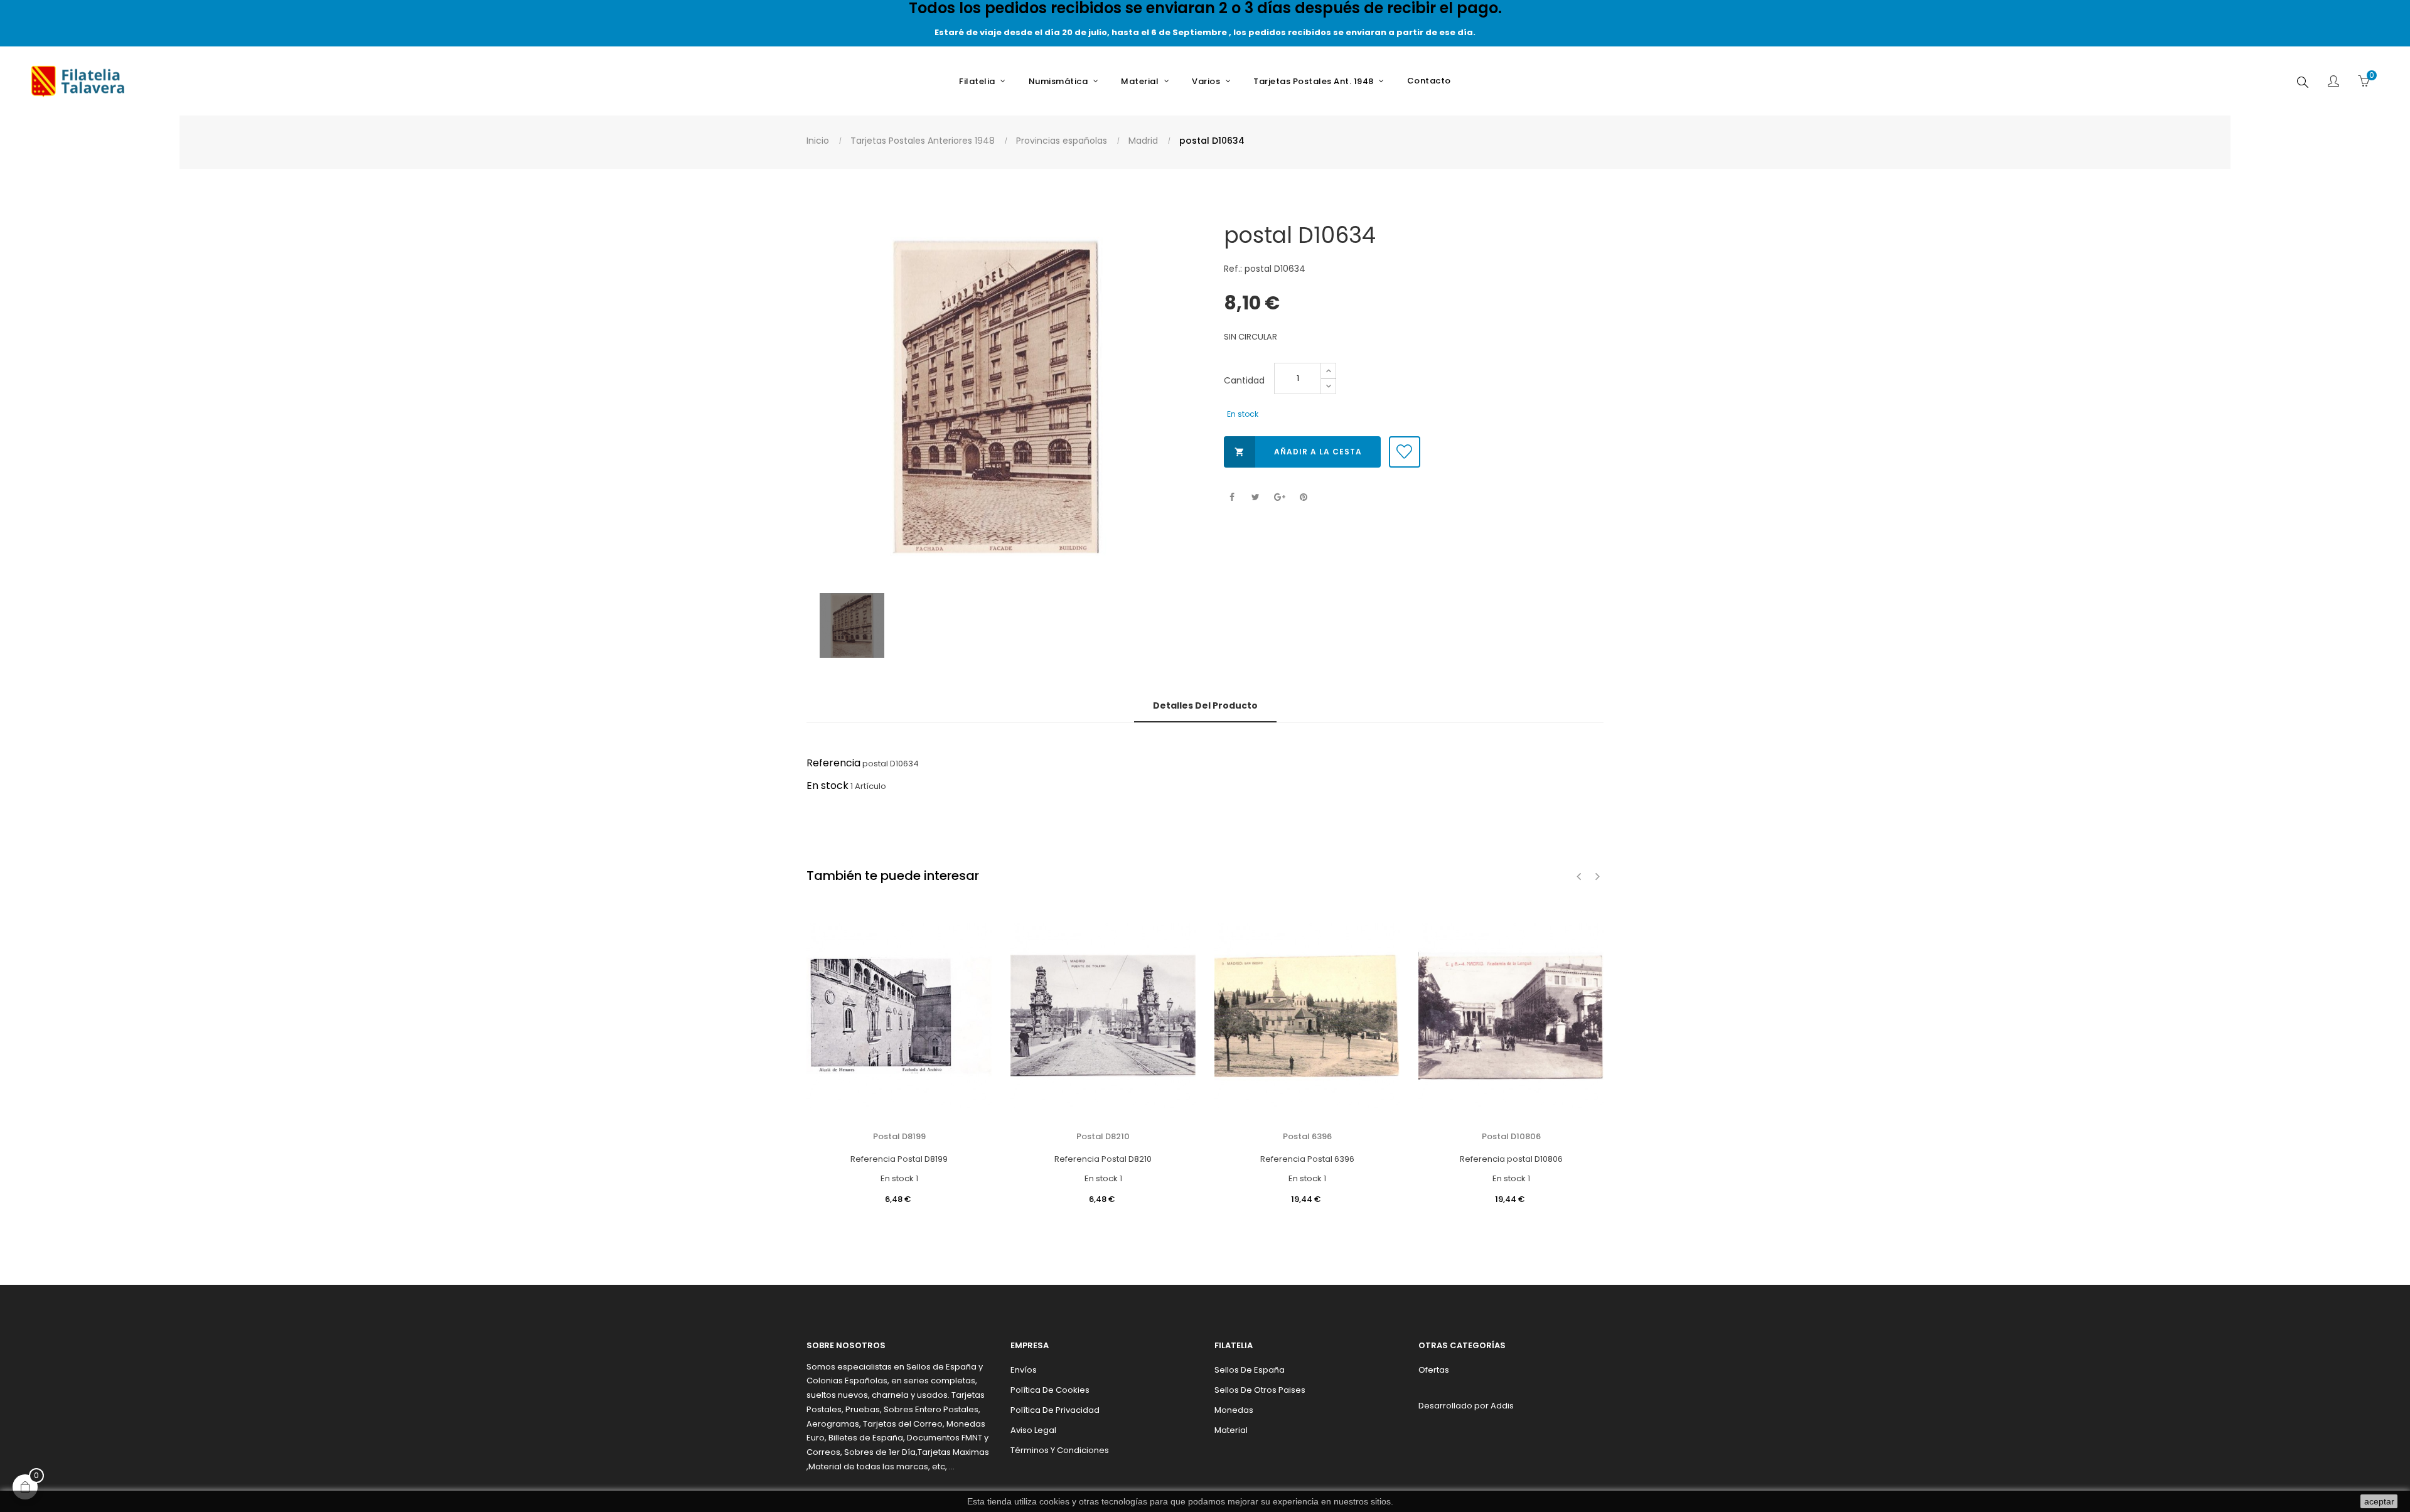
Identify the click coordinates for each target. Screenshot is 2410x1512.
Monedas (1234, 1410)
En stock (827, 785)
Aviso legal (1033, 1430)
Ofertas (1434, 1370)
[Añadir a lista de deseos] (1405, 452)
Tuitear (1256, 497)
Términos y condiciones (1060, 1450)
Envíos (1024, 1370)
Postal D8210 (1103, 1136)
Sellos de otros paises (1260, 1390)
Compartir (1232, 497)
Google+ (1279, 497)
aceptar (2379, 1501)
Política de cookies (1050, 1390)
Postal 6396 (1307, 1136)
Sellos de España (1250, 1370)
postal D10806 (1511, 1136)
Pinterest (1303, 497)
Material (1231, 1430)
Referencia (833, 763)
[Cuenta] (2333, 82)
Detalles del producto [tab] (1205, 705)
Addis (1502, 1406)
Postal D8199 (899, 1136)
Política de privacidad (1055, 1410)
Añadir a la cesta (1298, 452)
